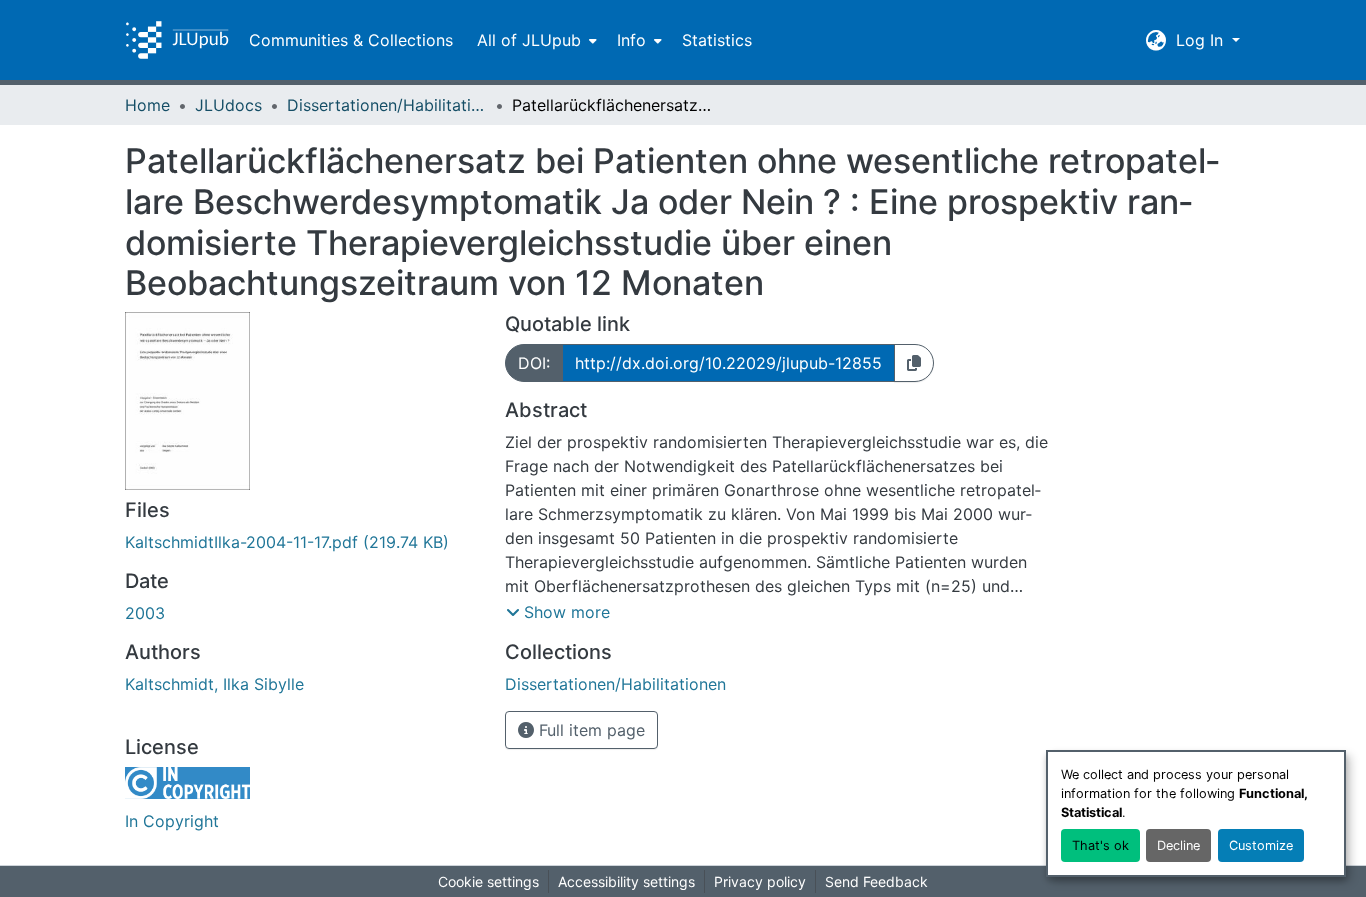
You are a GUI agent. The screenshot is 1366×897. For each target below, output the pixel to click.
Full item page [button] (589, 730)
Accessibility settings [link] (626, 881)
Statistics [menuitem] (717, 40)
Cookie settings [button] (488, 881)
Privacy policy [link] (760, 881)
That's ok (1100, 845)
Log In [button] (1202, 40)
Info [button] (631, 40)
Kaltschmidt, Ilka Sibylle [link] (214, 684)
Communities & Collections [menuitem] (351, 40)
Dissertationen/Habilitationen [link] (387, 105)
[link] (303, 542)
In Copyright (172, 821)
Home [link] (147, 105)
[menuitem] (535, 40)
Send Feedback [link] (876, 881)
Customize (1261, 845)
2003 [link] (145, 613)
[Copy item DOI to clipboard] (914, 363)
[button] (177, 40)
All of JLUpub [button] (529, 40)
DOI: (534, 363)
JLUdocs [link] (228, 105)
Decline (1178, 845)
